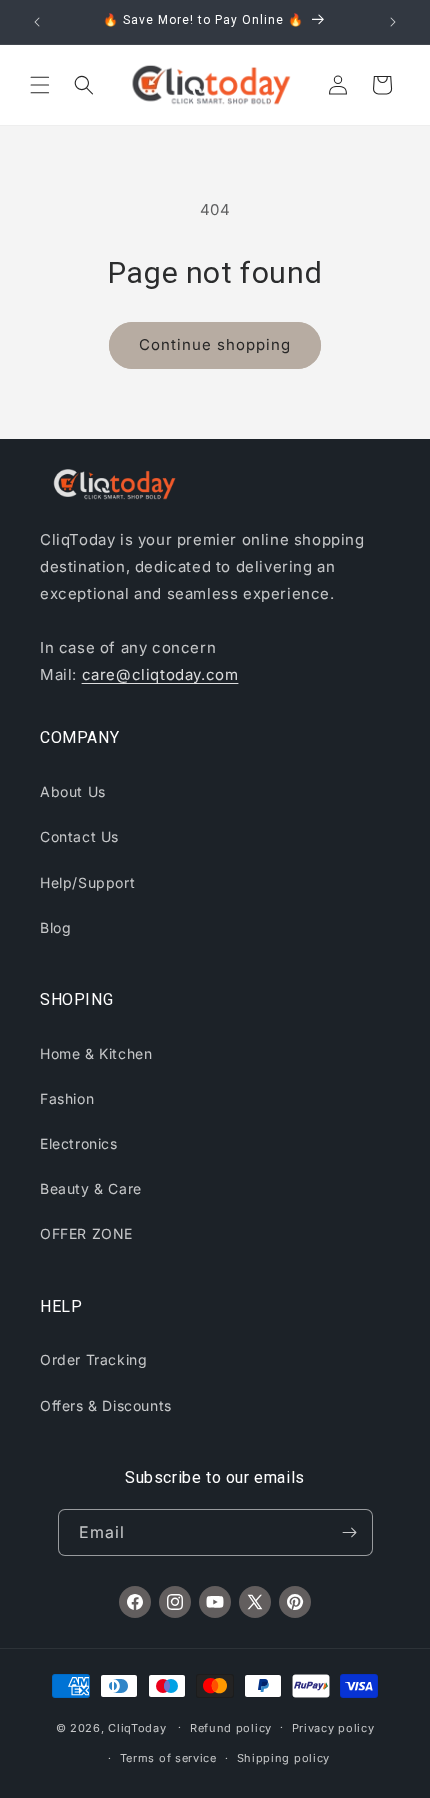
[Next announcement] (393, 22)
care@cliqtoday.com (160, 674)
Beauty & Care (91, 1188)
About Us (73, 791)
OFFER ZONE (86, 1233)
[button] (40, 85)
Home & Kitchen (96, 1053)
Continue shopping (215, 344)
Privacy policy (333, 1728)
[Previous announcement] (37, 22)
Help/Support (87, 882)
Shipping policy (284, 1758)
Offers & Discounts (106, 1405)
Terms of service (168, 1758)
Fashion (67, 1098)
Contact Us (79, 836)
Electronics (79, 1143)
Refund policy (231, 1728)
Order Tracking (93, 1359)
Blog (55, 927)
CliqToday (137, 1727)
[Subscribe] (350, 1532)
